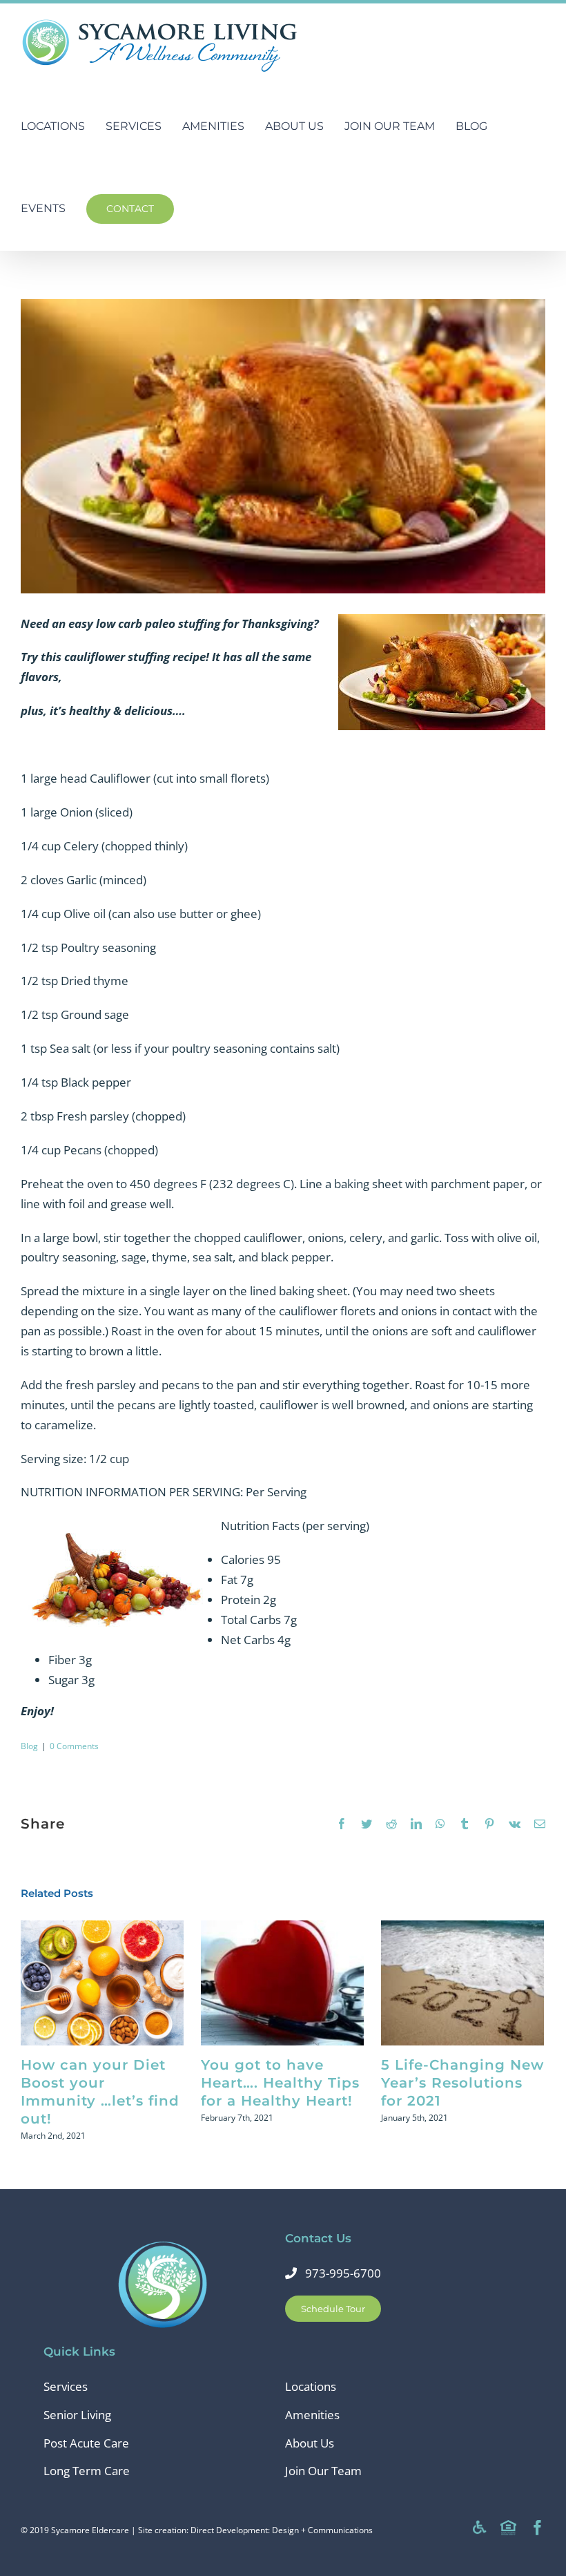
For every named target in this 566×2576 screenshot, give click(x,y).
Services (66, 2386)
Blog (29, 1746)
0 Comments (74, 1746)
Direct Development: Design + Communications (282, 2530)
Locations (311, 2386)
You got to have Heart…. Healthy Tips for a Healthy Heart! (283, 1983)
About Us (310, 2443)
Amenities (312, 2415)
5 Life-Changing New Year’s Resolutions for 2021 (463, 1983)
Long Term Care (87, 2471)
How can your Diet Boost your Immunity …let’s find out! (103, 1983)
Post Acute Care (86, 2443)
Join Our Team (323, 2471)
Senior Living (77, 2415)
